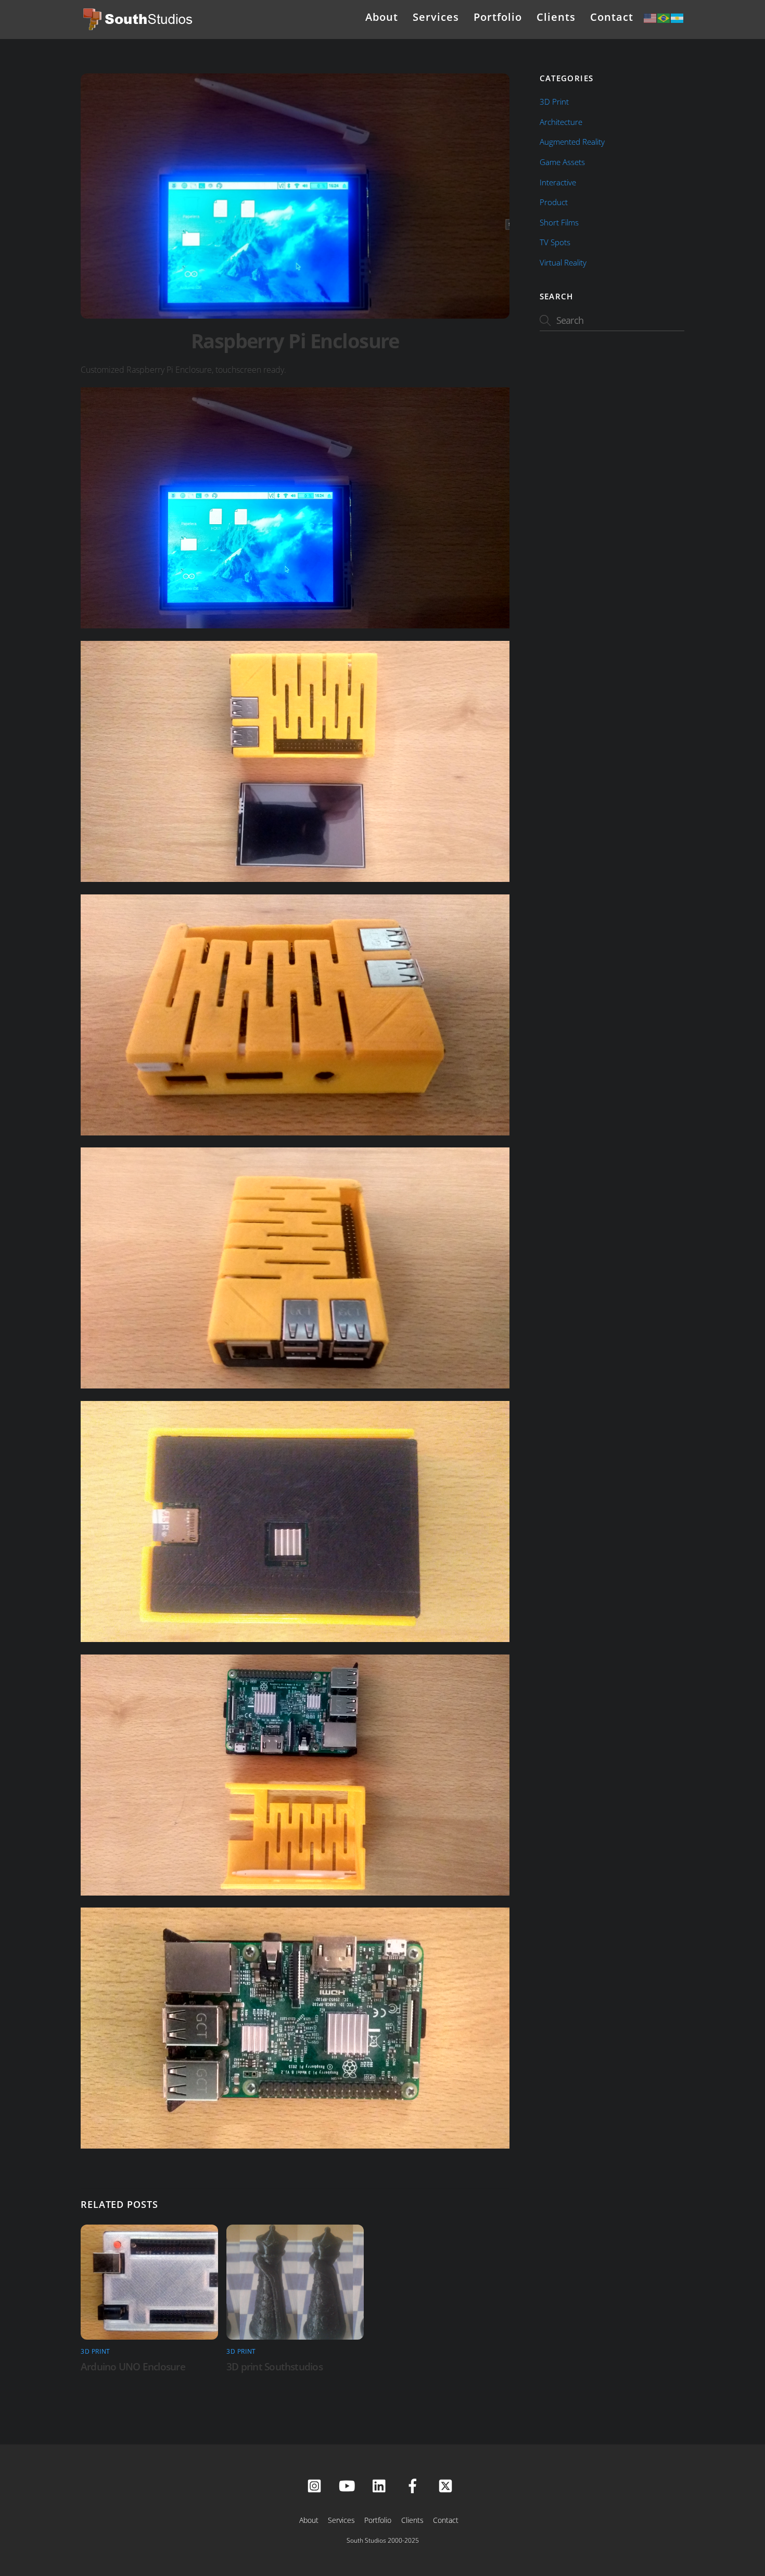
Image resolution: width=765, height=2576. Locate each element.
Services (436, 17)
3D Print (95, 2351)
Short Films (559, 222)
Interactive (558, 182)
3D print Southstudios (275, 2366)
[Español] (678, 17)
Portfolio (498, 17)
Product (554, 202)
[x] (447, 2485)
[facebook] (415, 2485)
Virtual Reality (563, 262)
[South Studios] (139, 27)
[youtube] (349, 2485)
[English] (651, 17)
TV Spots (555, 242)
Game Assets (562, 162)
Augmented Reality (572, 142)
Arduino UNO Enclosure (133, 2366)
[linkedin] (382, 2485)
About (382, 17)
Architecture (561, 122)
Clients (556, 17)
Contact (612, 17)
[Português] (664, 17)
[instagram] (316, 2485)
